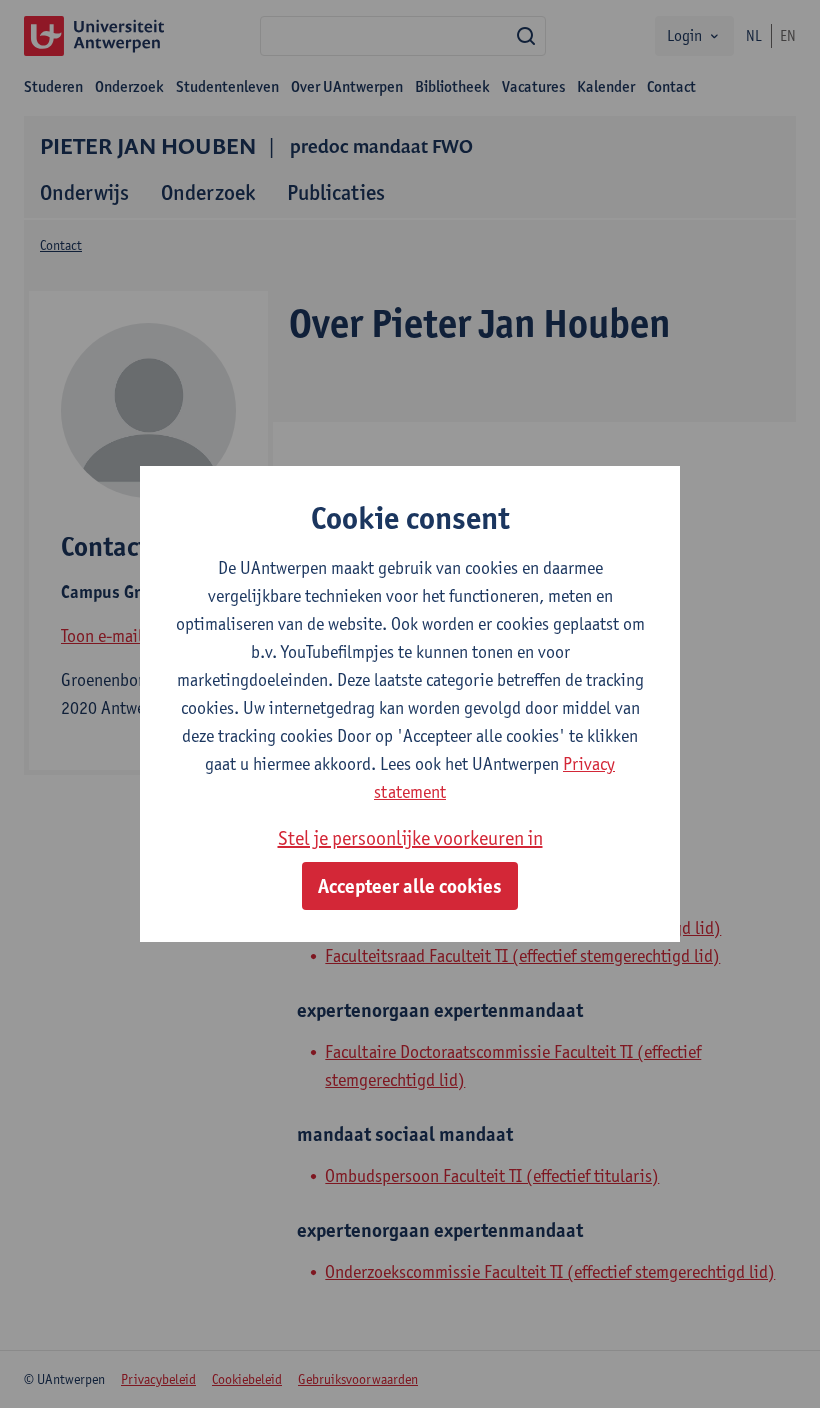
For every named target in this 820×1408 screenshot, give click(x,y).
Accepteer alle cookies (410, 886)
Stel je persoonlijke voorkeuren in (410, 838)
